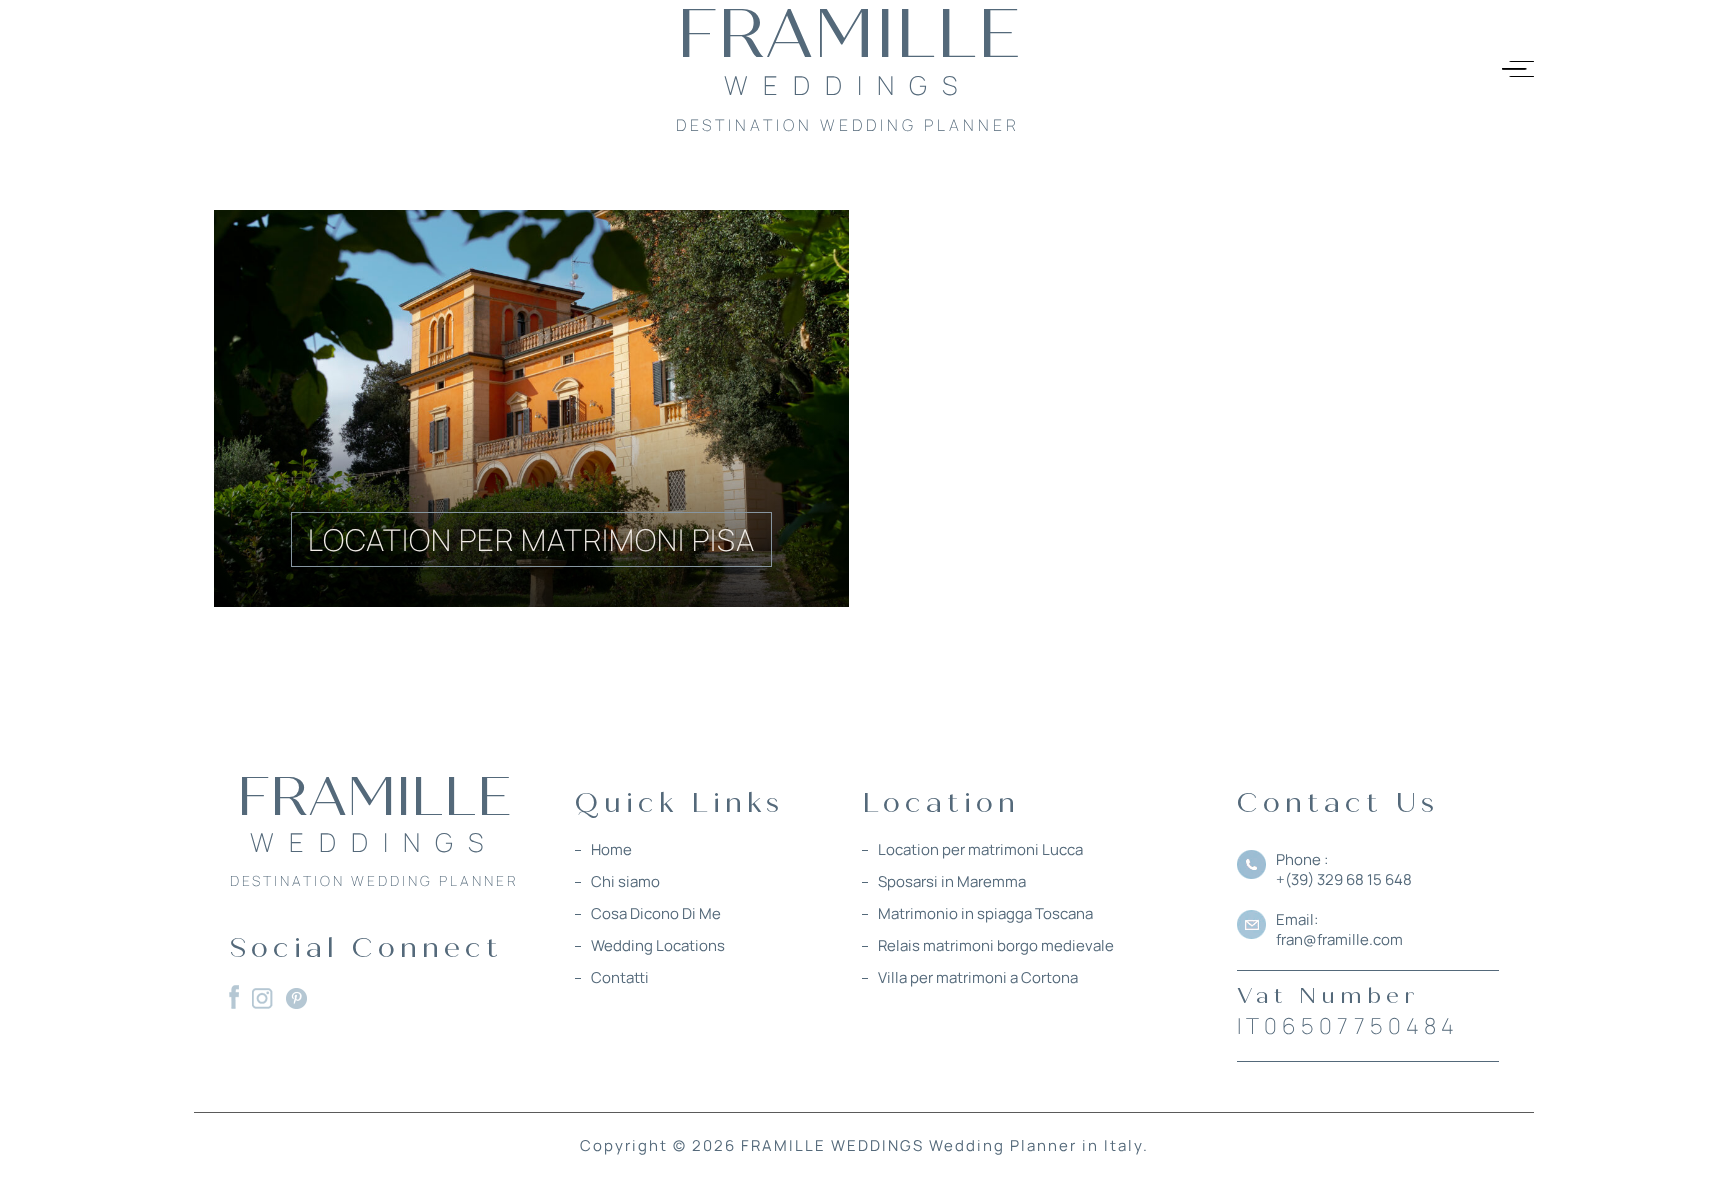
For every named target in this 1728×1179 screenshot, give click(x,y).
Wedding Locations (658, 946)
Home (611, 850)
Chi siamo (625, 882)
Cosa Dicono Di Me (656, 914)
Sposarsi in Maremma (952, 882)
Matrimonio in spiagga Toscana (985, 914)
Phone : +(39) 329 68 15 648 (1344, 869)
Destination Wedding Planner (374, 880)
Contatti (620, 978)
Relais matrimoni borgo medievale (996, 946)
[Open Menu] (1518, 69)
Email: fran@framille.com (1339, 929)
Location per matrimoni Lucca (980, 850)
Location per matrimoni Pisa (531, 539)
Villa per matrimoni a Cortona (978, 978)
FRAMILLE (374, 810)
